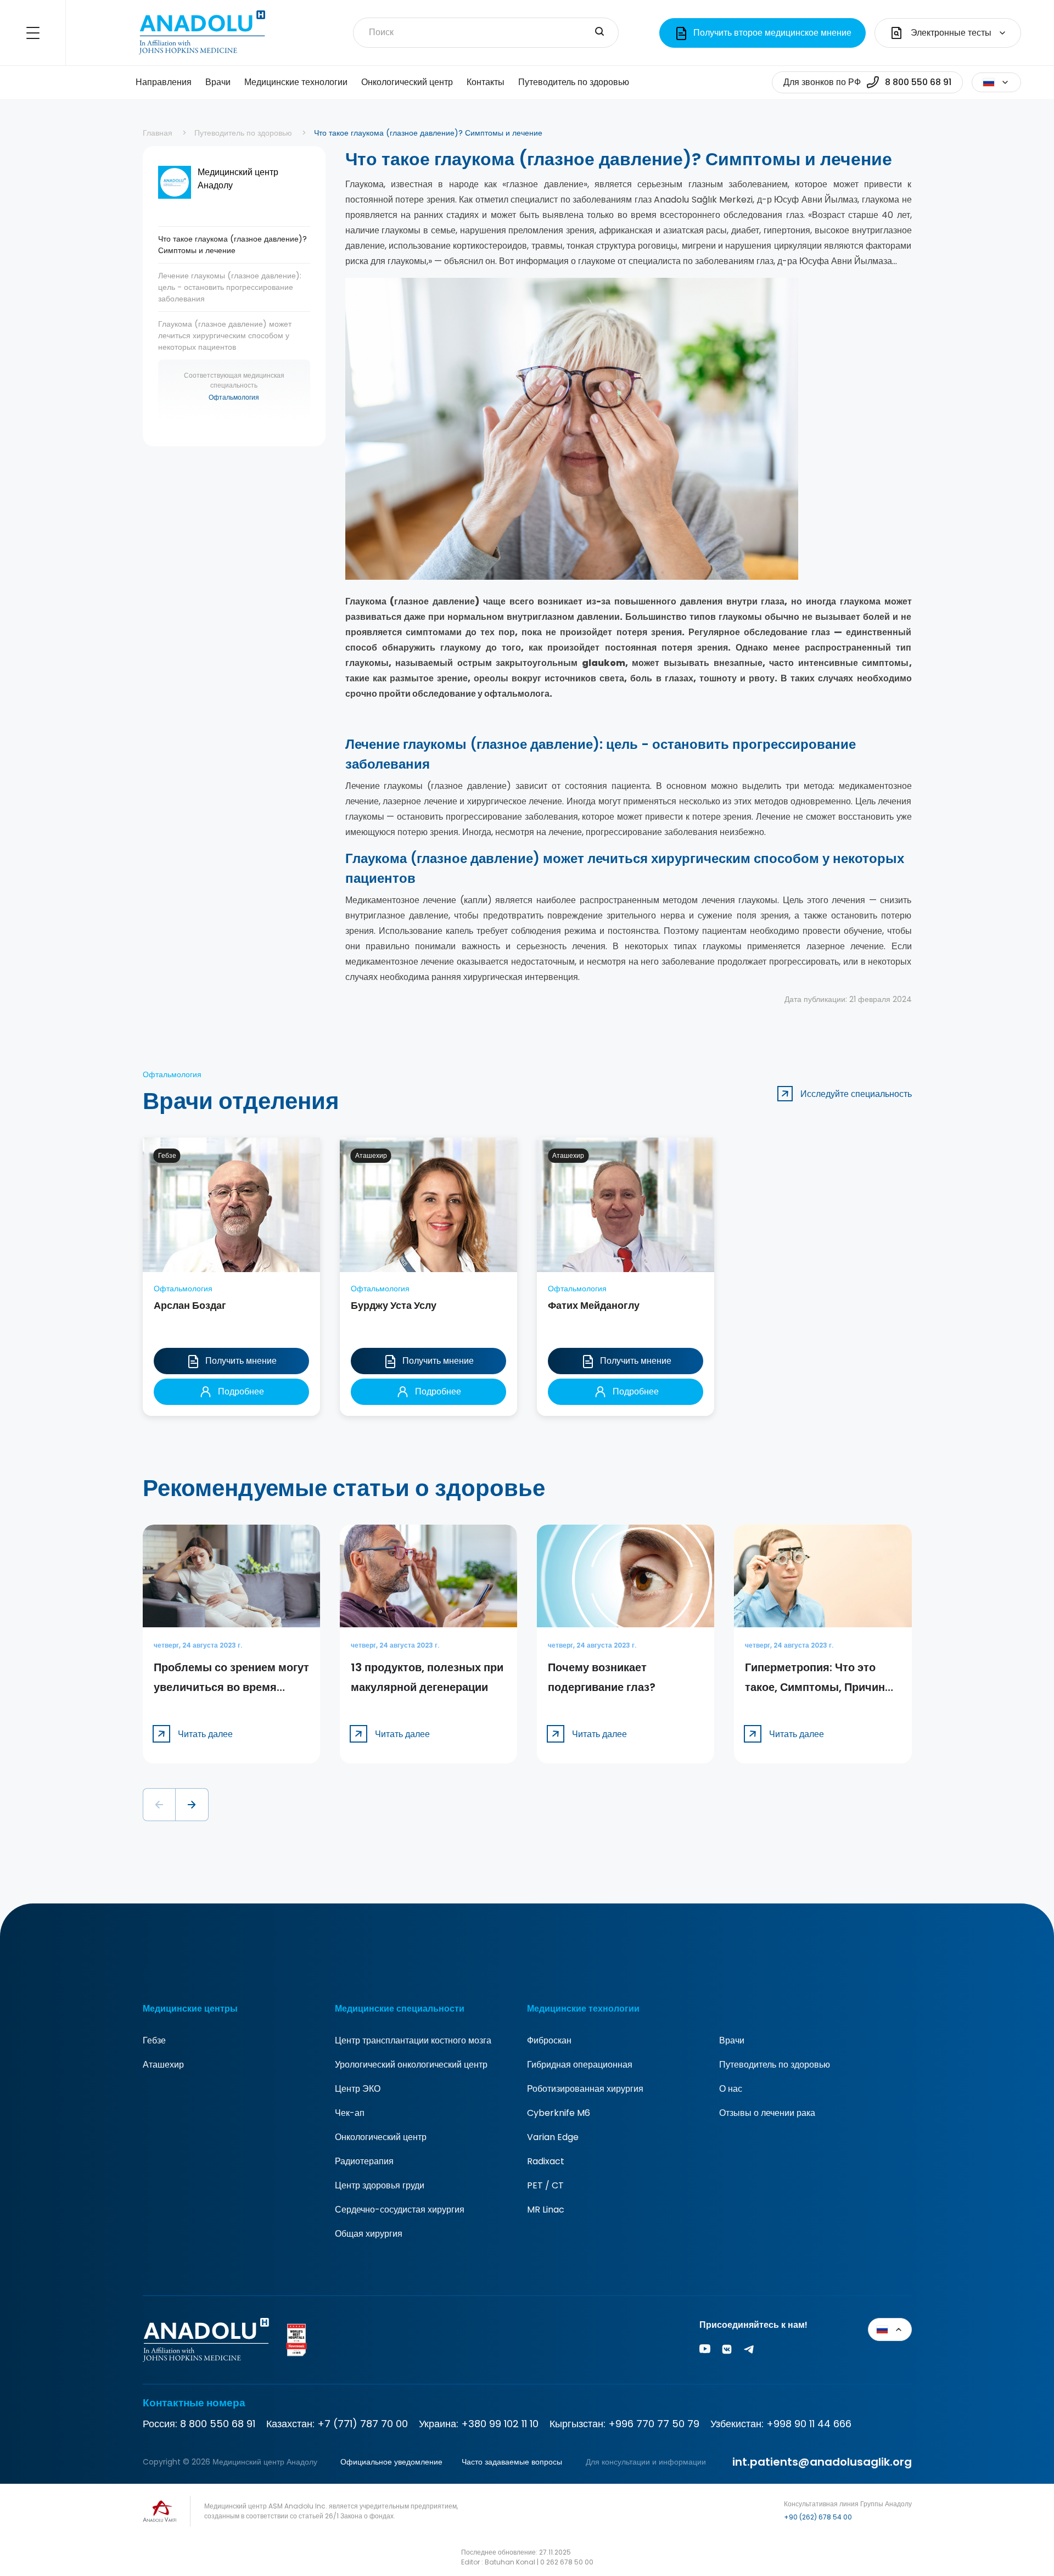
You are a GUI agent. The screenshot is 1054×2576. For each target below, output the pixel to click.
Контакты (486, 82)
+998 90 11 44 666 (809, 2424)
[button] (159, 1805)
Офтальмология (234, 397)
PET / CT (545, 2185)
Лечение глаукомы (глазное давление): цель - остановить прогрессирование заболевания (230, 287)
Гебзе (154, 2040)
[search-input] (599, 32)
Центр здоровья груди (380, 2185)
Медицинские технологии (296, 82)
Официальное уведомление (391, 2462)
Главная (158, 133)
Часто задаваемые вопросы (512, 2462)
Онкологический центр (407, 82)
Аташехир (163, 2065)
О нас (731, 2089)
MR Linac (546, 2210)
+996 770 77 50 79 (654, 2424)
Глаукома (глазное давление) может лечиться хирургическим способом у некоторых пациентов (225, 335)
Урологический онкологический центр (411, 2065)
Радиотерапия (364, 2161)
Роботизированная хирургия (585, 2089)
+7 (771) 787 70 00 (363, 2424)
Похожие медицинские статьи (1024, 2516)
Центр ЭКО (358, 2089)
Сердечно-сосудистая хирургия (400, 2210)
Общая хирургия (369, 2234)
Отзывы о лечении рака (767, 2113)
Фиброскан (549, 2040)
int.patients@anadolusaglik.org (822, 2462)
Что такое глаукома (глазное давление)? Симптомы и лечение (232, 245)
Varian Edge (553, 2137)
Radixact (546, 2161)
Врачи (218, 82)
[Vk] (727, 2351)
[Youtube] (705, 2351)
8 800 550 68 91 (218, 2424)
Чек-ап (350, 2113)
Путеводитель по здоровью (574, 82)
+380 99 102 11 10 (500, 2424)
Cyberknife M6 (559, 2113)
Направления (164, 82)
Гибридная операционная (580, 2065)
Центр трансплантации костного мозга (413, 2040)
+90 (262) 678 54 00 (818, 2517)
